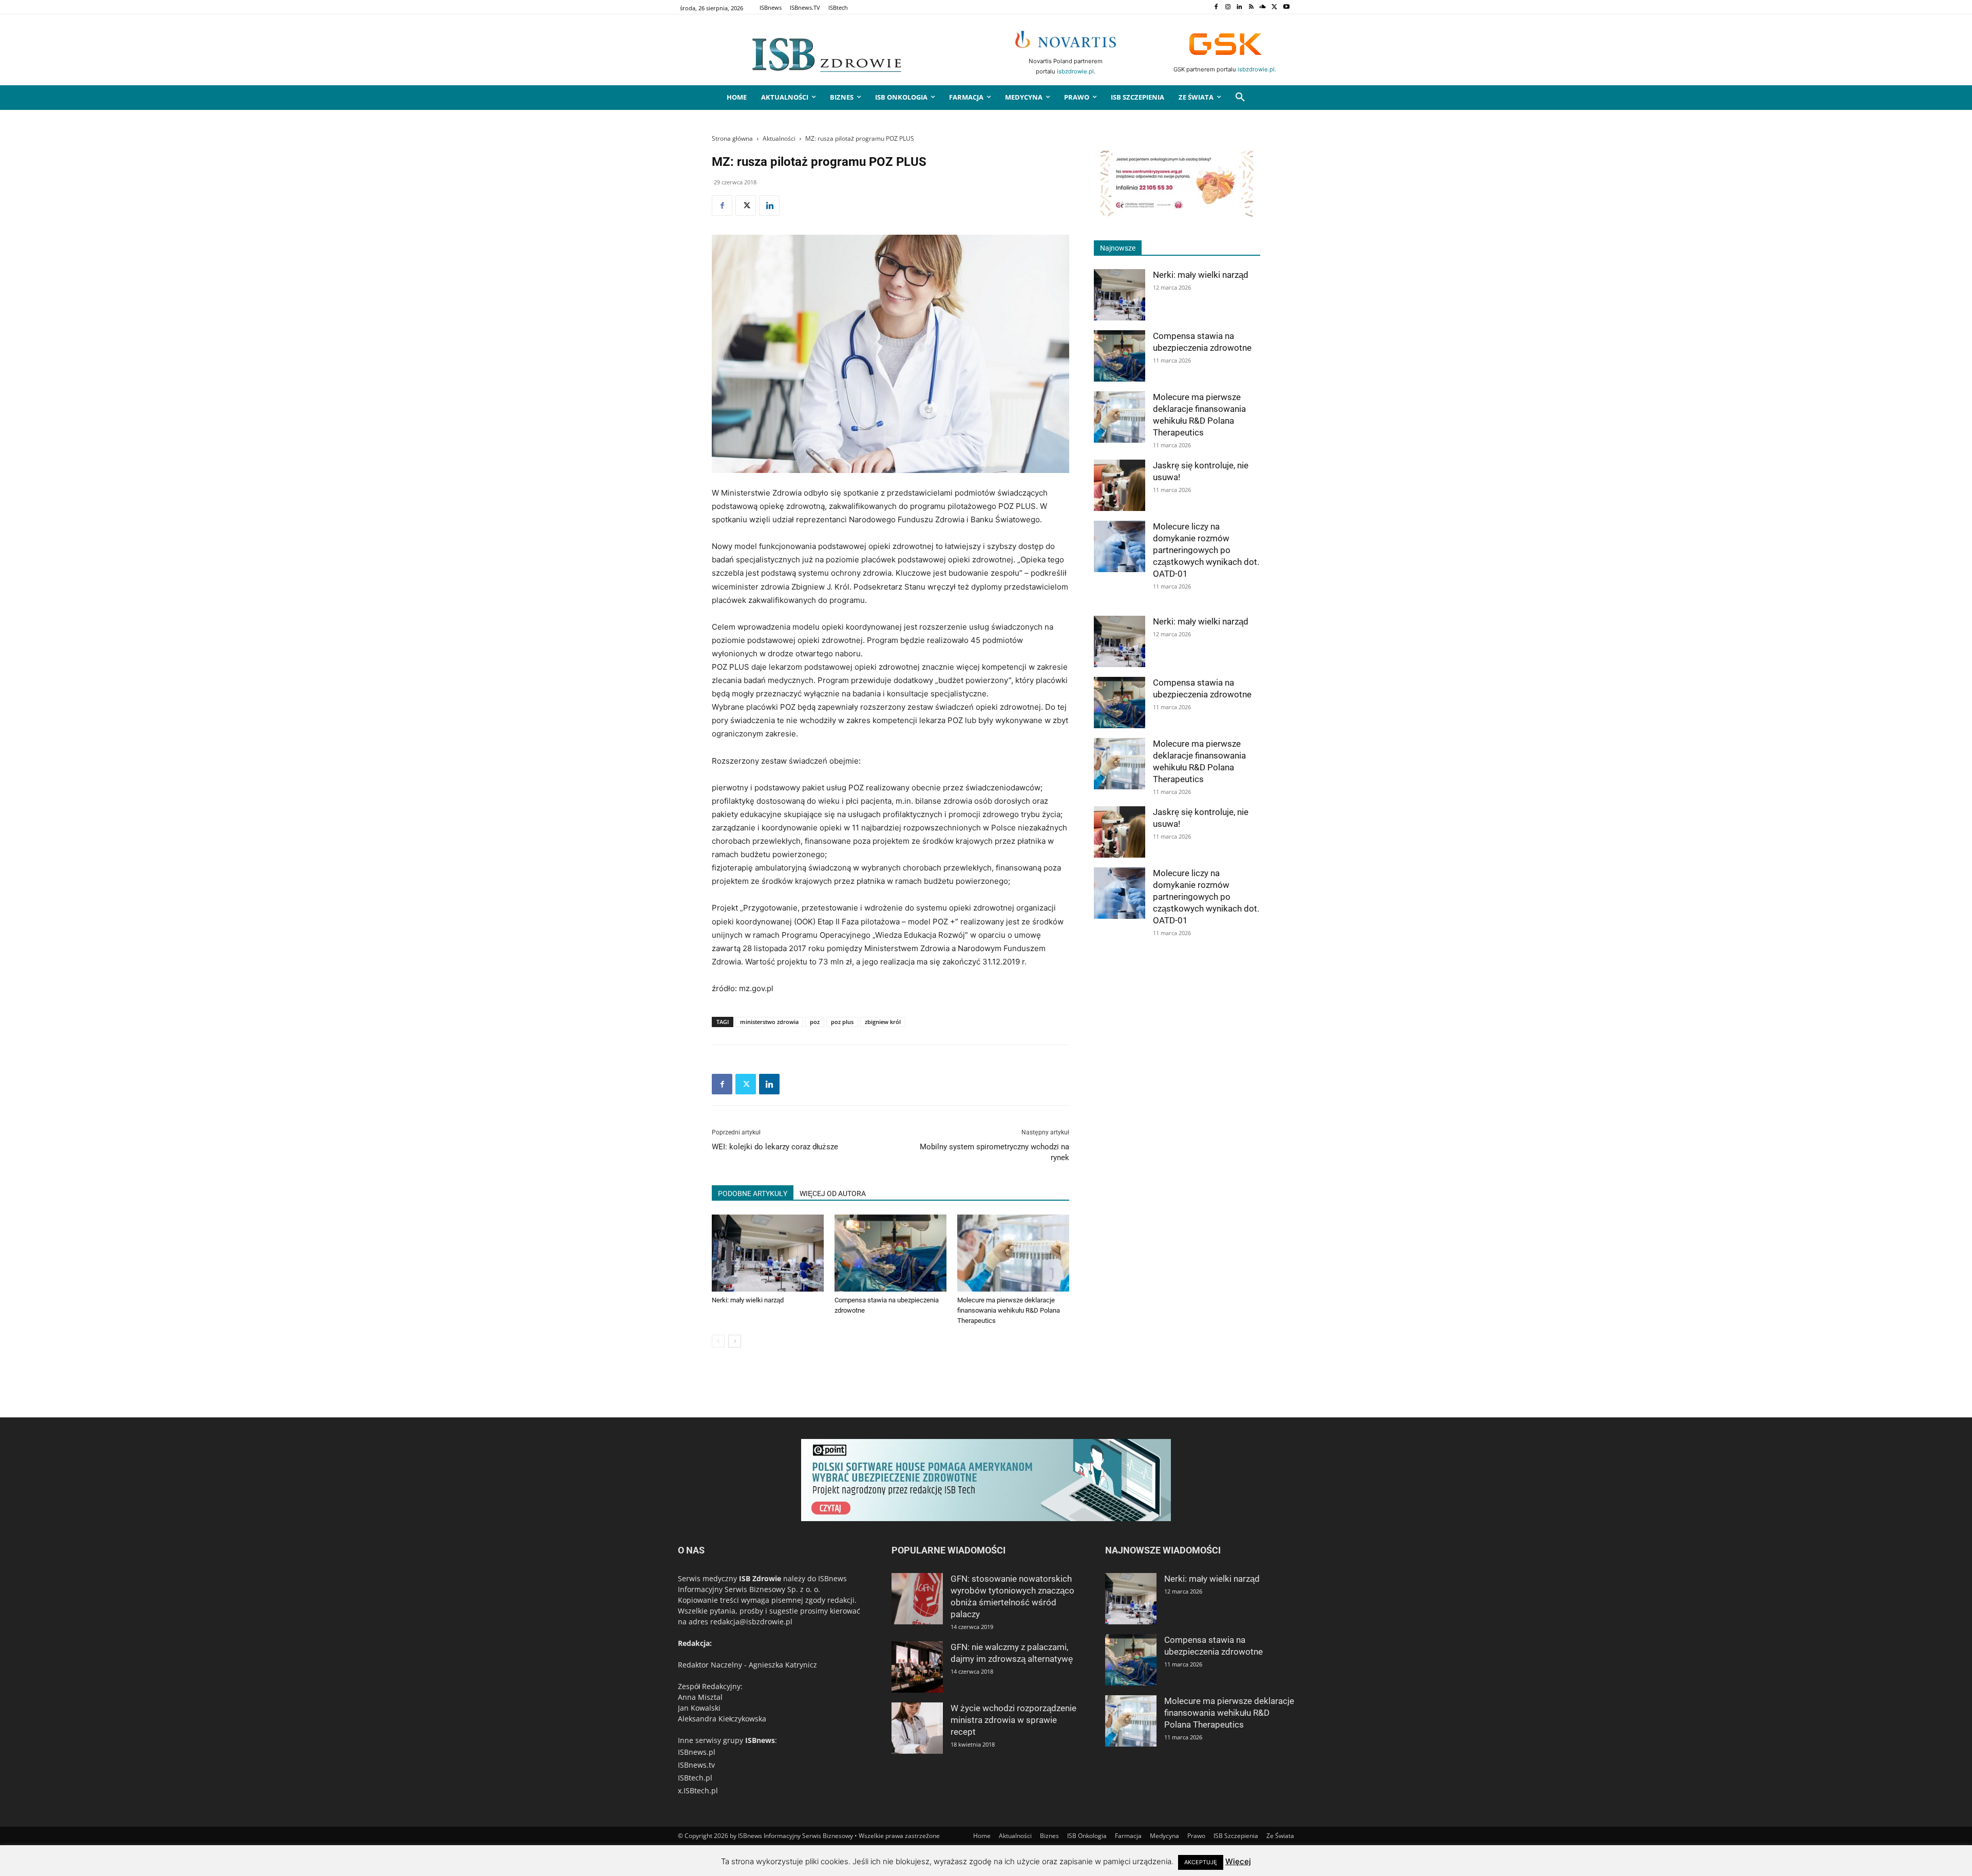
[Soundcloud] (1263, 7)
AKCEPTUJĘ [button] (1201, 1862)
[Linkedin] (1239, 7)
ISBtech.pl (695, 1778)
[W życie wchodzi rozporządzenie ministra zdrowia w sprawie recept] (917, 1728)
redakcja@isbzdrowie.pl (751, 1622)
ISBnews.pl (697, 1752)
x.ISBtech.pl (698, 1790)
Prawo (1196, 1836)
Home (982, 1836)
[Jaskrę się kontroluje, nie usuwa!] (1120, 485)
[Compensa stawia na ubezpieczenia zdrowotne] (890, 1253)
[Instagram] (1228, 7)
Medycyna (1164, 1836)
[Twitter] (1274, 7)
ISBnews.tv (696, 1765)
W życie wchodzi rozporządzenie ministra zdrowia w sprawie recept (1013, 1720)
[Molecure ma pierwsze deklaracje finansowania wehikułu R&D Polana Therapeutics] (1013, 1253)
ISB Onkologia (1087, 1836)
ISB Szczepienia (1236, 1836)
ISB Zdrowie (760, 1578)
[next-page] (735, 1341)
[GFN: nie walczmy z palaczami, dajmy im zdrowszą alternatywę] (917, 1667)
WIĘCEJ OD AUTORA (833, 1193)
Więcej (1238, 1861)
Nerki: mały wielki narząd (748, 1300)
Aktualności (779, 138)
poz (815, 1022)
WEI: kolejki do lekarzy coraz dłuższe (775, 1147)
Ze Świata (1280, 1836)
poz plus (842, 1022)
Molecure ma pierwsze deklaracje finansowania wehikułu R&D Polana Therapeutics (1009, 1310)
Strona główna (732, 138)
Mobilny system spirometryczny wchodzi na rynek (994, 1152)
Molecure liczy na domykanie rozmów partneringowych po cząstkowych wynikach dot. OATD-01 (1206, 550)
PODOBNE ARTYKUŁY (753, 1193)
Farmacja (1128, 1836)
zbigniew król (883, 1022)
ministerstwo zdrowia (769, 1022)
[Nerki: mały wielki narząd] (768, 1253)
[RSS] (1251, 7)
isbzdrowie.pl (1075, 71)
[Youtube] (1286, 7)
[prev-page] (718, 1341)
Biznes (1049, 1836)
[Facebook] (1216, 7)
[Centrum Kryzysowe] (1177, 215)
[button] (1240, 98)
